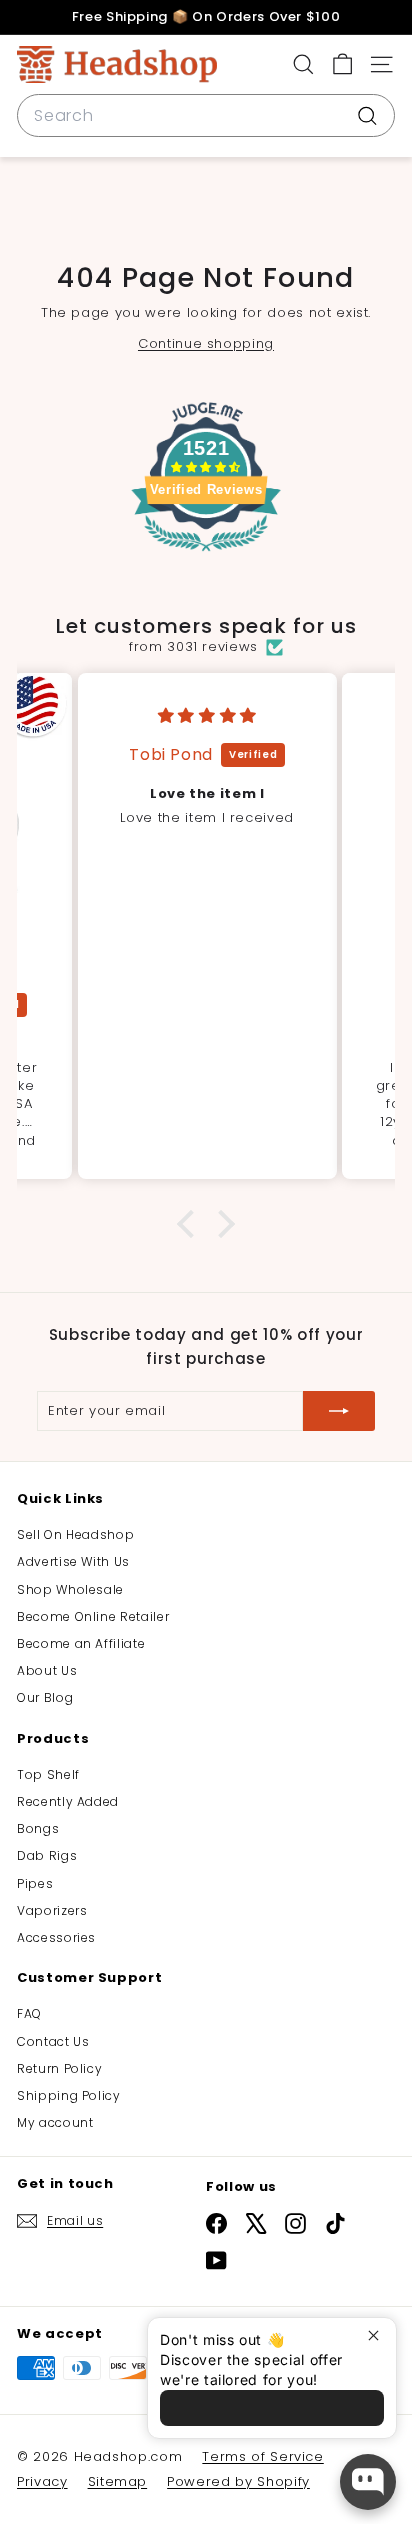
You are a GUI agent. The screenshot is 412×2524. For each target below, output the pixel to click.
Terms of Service (262, 2456)
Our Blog (45, 1697)
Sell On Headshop (75, 1534)
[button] (191, 1224)
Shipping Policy (69, 2095)
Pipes (35, 1883)
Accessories (56, 1937)
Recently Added (68, 1801)
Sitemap (118, 2481)
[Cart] (342, 64)
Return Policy (59, 2068)
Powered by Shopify (238, 2481)
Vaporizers (52, 1910)
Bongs (38, 1828)
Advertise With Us (73, 1561)
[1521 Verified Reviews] (206, 555)
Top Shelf (48, 1774)
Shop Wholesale (70, 1589)
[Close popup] (378, 2335)
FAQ (29, 2013)
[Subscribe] (339, 1411)
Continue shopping (206, 343)
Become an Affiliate (81, 1643)
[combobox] (206, 116)
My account (55, 2122)
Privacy (42, 2481)
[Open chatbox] (368, 2482)
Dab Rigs (47, 1855)
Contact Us (53, 2041)
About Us (47, 1670)
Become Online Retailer (93, 1616)
